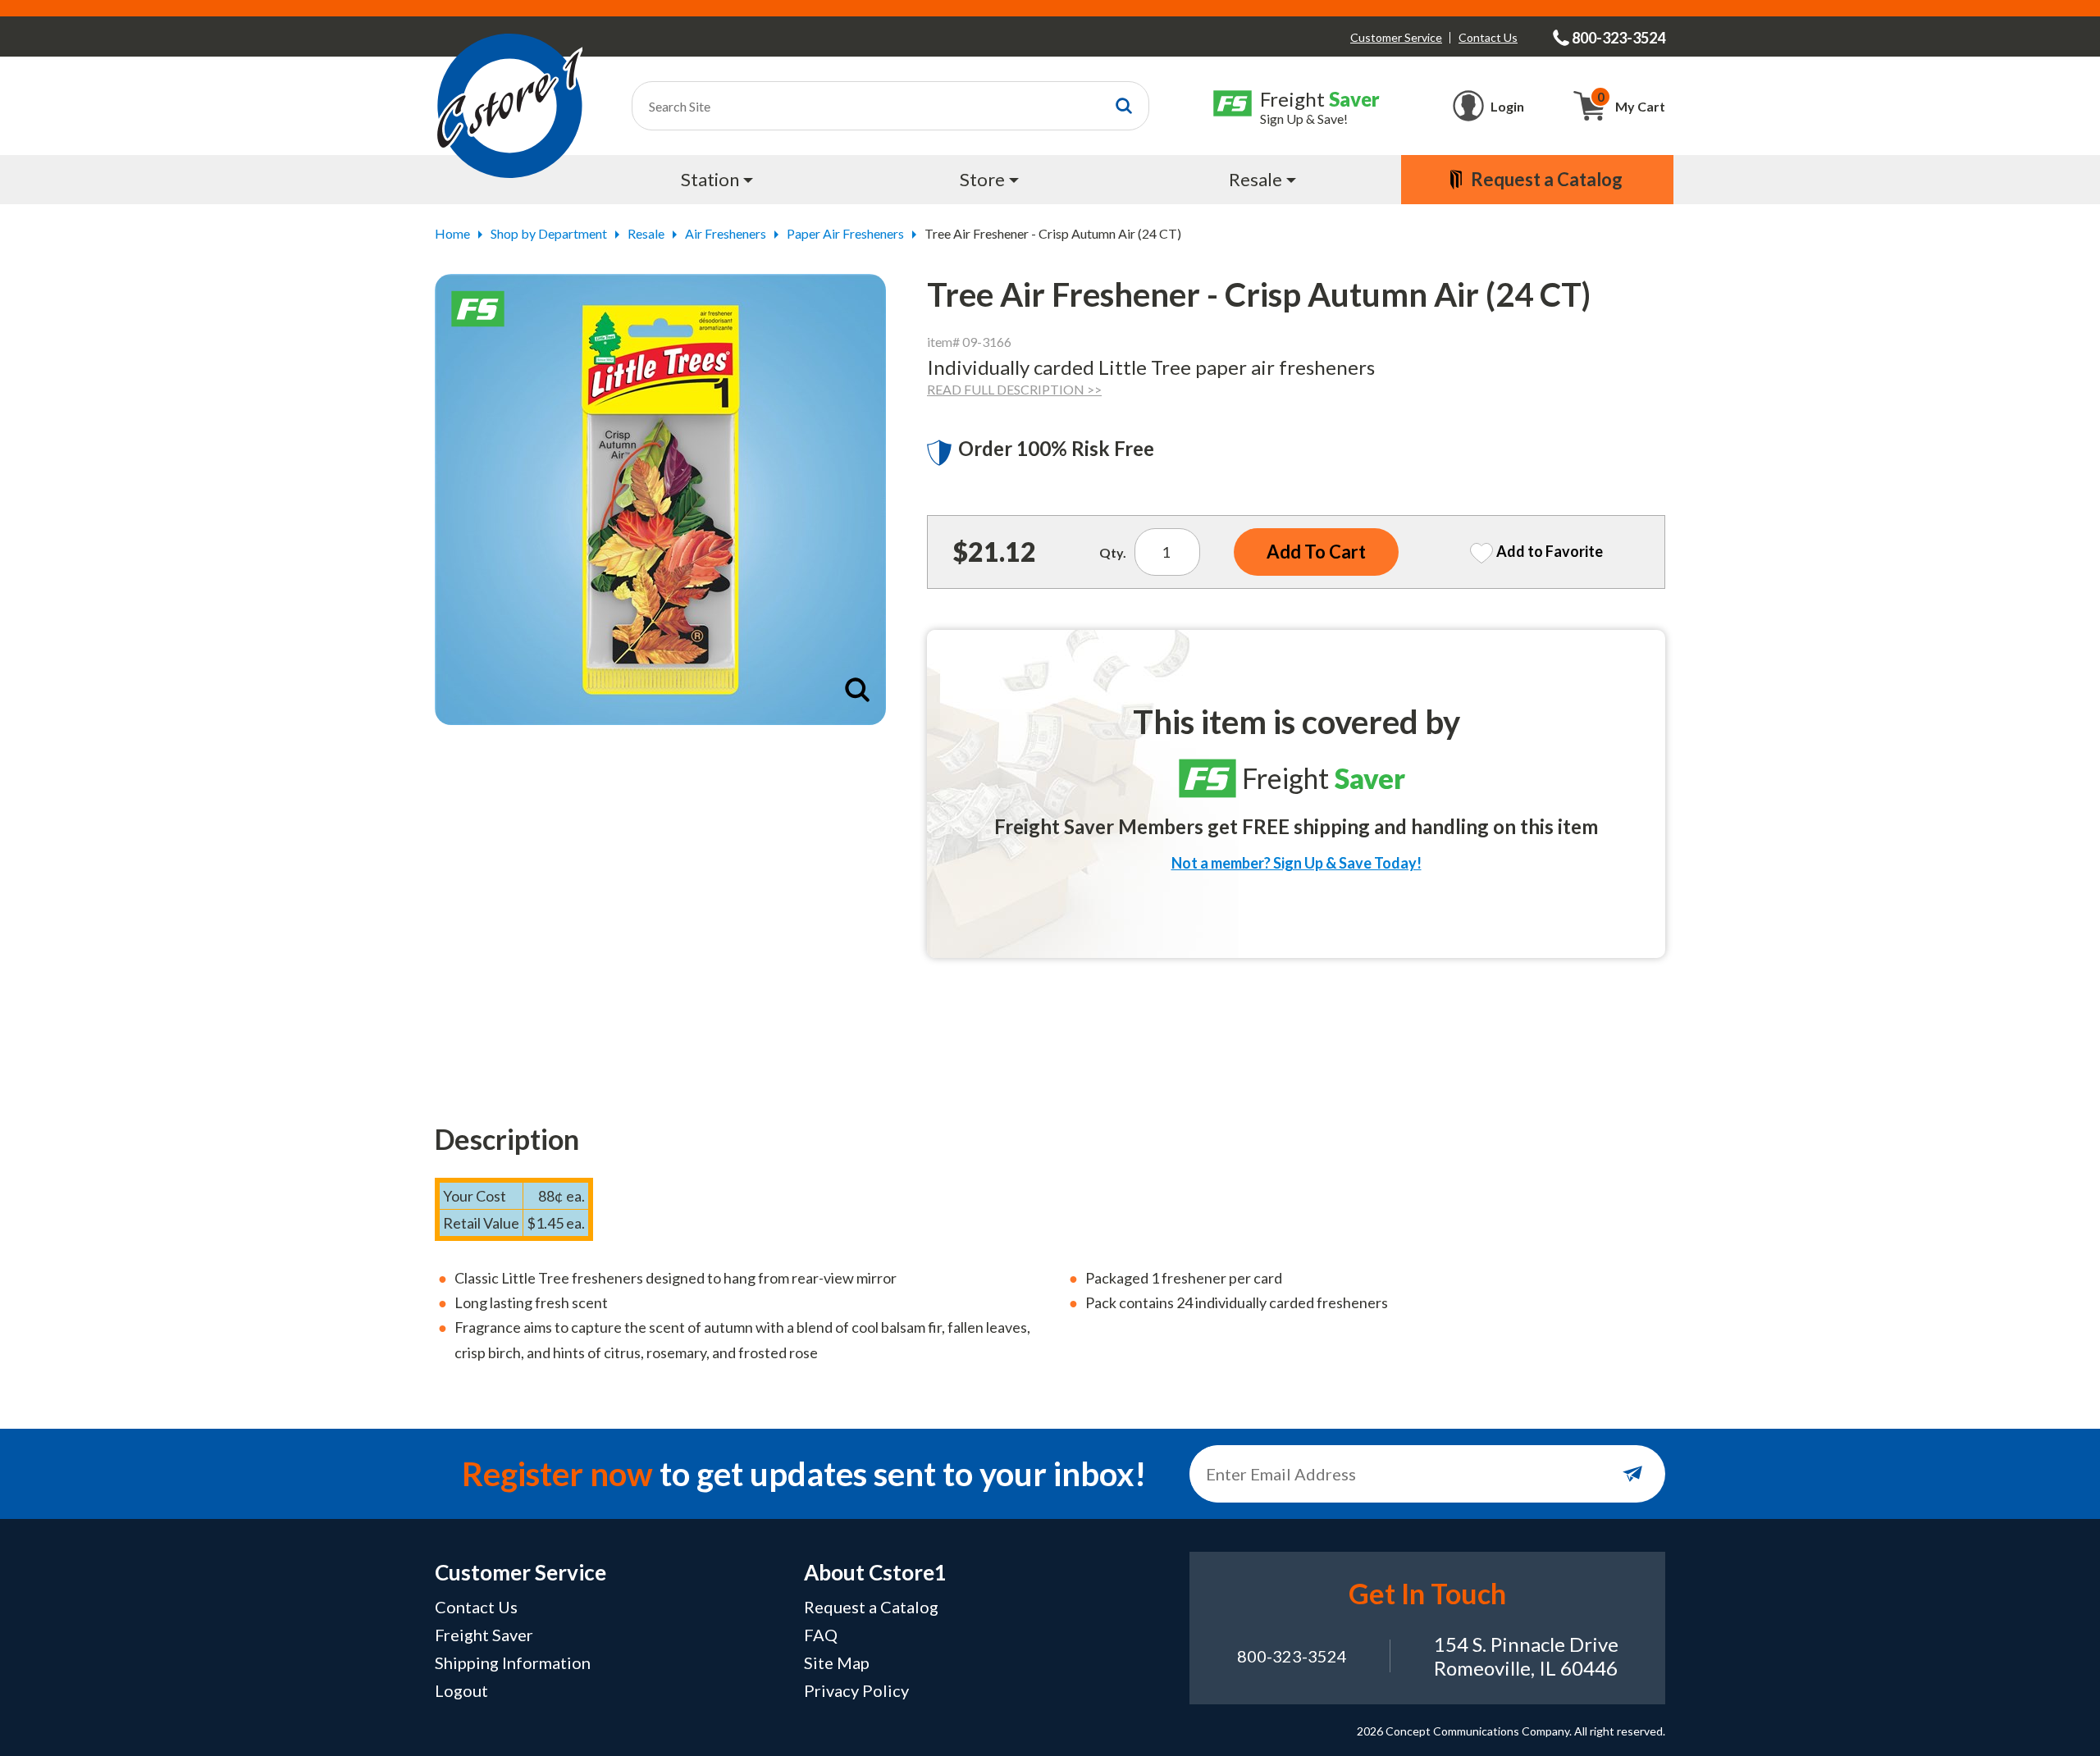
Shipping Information (513, 1662)
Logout (461, 1690)
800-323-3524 (1292, 1656)
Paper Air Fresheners (845, 233)
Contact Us (1488, 37)
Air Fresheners (726, 233)
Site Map (837, 1662)
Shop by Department (549, 233)
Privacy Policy (856, 1690)
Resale (646, 233)
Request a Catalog (871, 1607)
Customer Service (1396, 37)
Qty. (1113, 552)
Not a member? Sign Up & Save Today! (1297, 863)
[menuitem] (719, 180)
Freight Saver (484, 1635)
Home (452, 233)
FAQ (821, 1635)
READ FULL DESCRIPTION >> (1014, 389)
